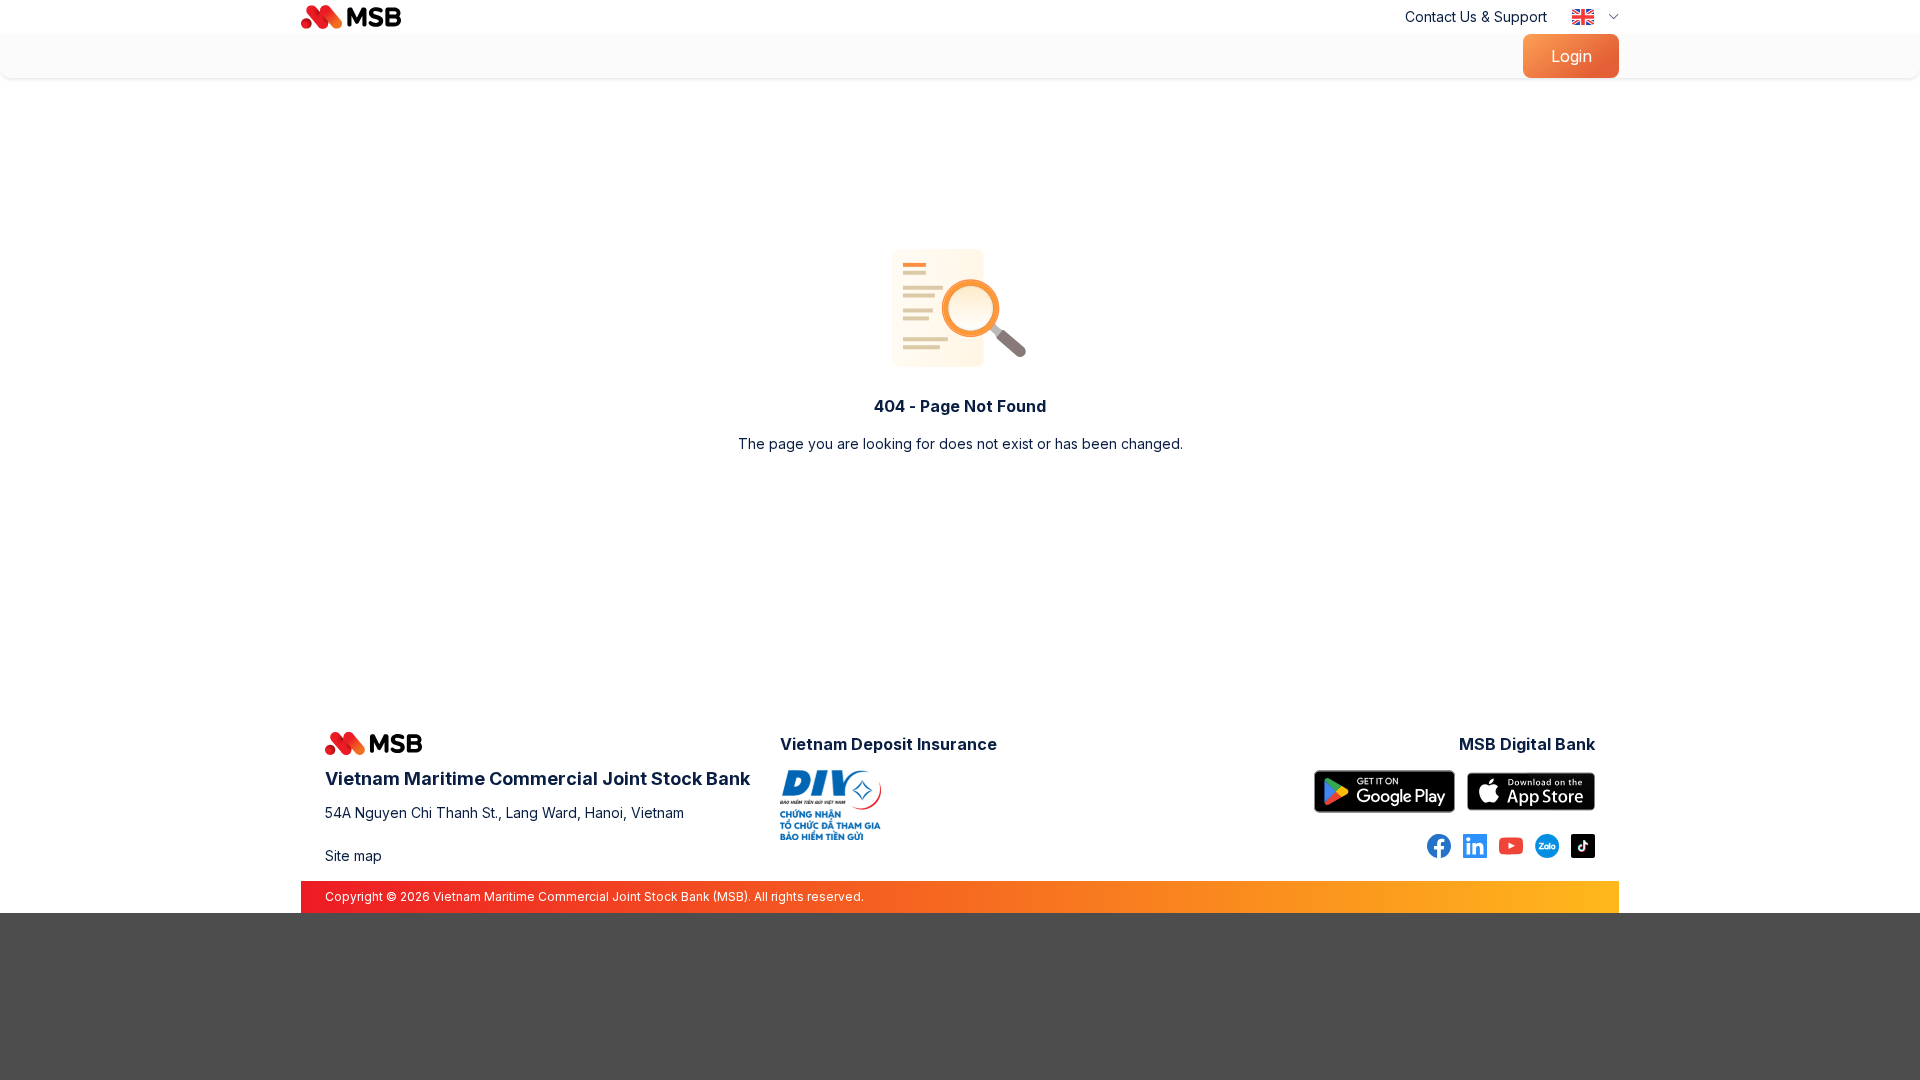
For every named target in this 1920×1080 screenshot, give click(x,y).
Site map (353, 855)
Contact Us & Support (1476, 16)
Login (1571, 56)
